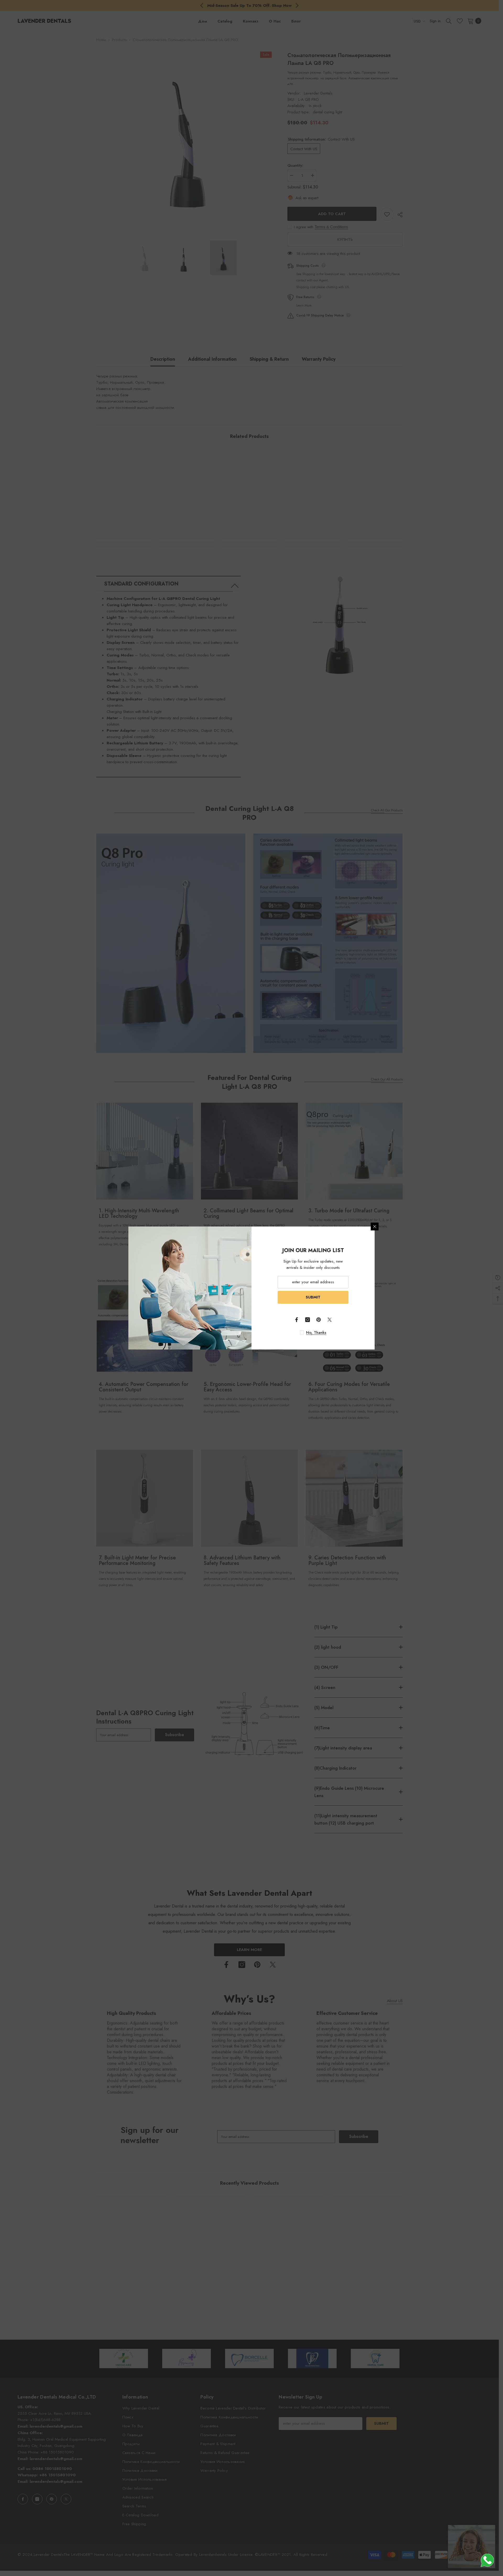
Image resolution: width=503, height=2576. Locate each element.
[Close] (375, 1226)
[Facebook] (297, 1320)
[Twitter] (330, 1320)
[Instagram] (308, 1320)
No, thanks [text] (316, 1332)
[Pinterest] (319, 1320)
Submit (313, 1297)
